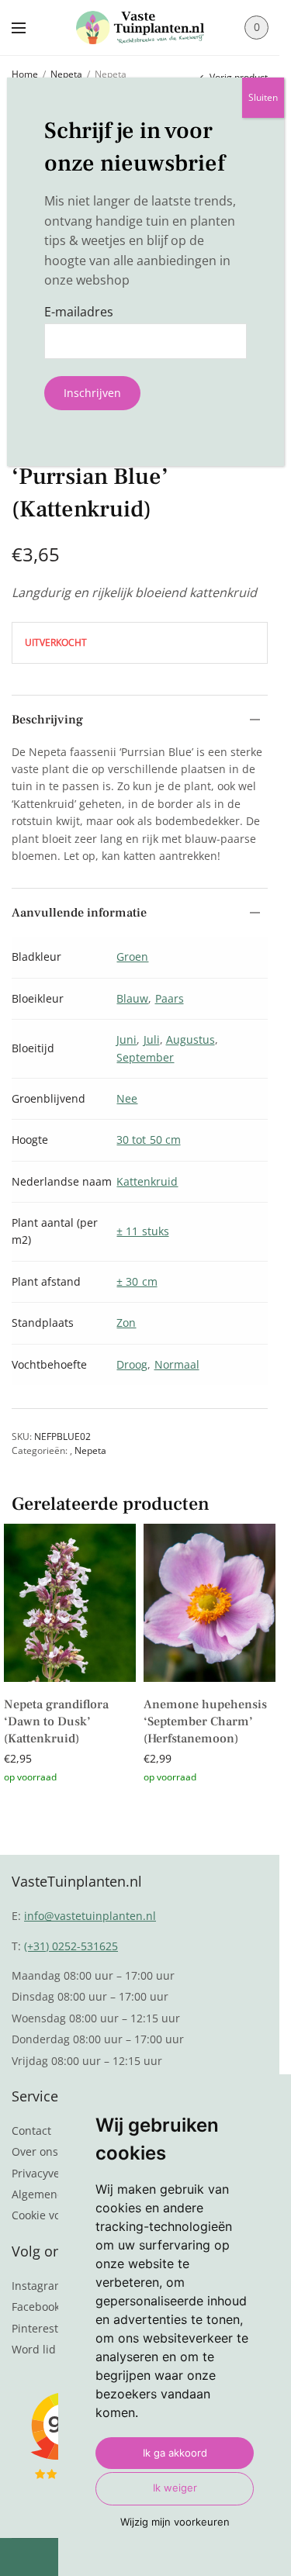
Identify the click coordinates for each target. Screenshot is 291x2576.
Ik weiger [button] (175, 2488)
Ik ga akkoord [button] (175, 2453)
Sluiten (263, 97)
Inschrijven (92, 393)
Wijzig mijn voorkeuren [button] (175, 2522)
